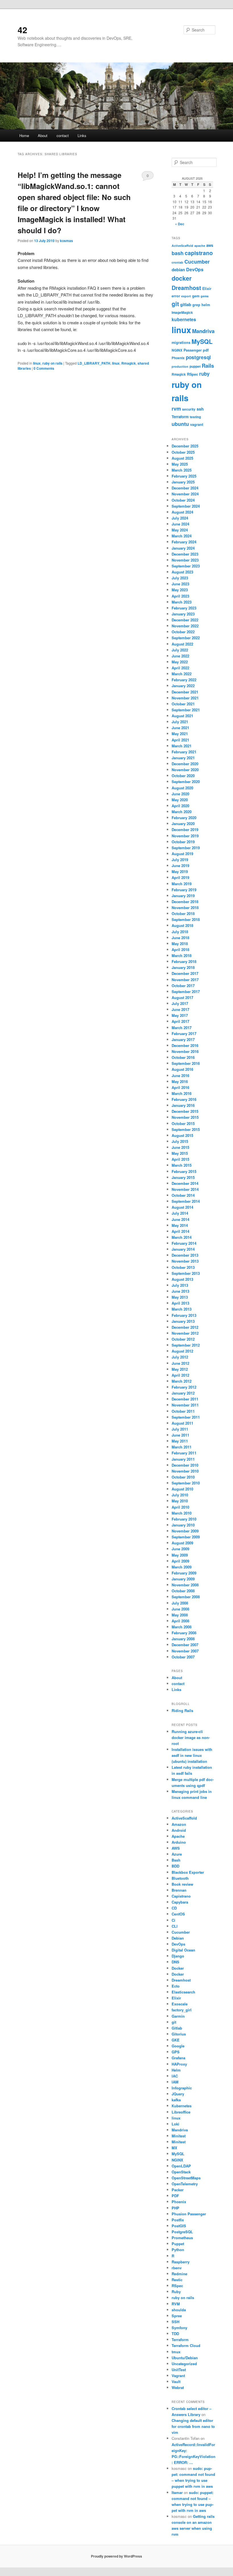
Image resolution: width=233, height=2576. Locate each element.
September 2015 (186, 1129)
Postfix (178, 2220)
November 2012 (185, 1333)
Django (178, 1956)
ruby (204, 374)
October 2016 (183, 1057)
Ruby (176, 2292)
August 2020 (182, 788)
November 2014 (185, 1189)
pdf (206, 350)
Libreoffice (181, 2112)
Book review (182, 1884)
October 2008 (183, 1591)
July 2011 (180, 1429)
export (186, 296)
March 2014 (182, 1237)
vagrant (197, 424)
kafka (176, 2100)
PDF (175, 2196)
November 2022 (185, 626)
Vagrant (178, 2376)
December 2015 (185, 1111)
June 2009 (180, 1549)
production (180, 366)
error (176, 296)
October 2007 (183, 1657)
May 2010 (180, 1501)
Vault (176, 2382)
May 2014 (180, 1225)
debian (178, 270)
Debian (178, 1938)
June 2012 (180, 1363)
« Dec (180, 224)
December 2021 (185, 692)
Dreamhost (186, 288)
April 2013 (180, 1303)
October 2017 (183, 986)
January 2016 (183, 1105)
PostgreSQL (182, 2232)
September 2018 (186, 919)
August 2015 (182, 1135)
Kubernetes (182, 2106)
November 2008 (185, 1585)
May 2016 (180, 1081)
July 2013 (180, 1285)
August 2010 (182, 1489)
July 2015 (180, 1141)
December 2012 (185, 1327)
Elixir (207, 289)
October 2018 (183, 913)
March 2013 (182, 1309)
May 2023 (180, 590)
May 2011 (180, 1441)
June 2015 (180, 1147)
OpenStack (181, 2172)
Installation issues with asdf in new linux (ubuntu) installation (192, 1755)
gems (205, 296)
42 (22, 30)
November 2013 (185, 1261)
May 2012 (180, 1369)
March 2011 (182, 1447)
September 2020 (186, 782)
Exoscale (180, 2004)
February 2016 (184, 1099)
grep (196, 305)
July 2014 (180, 1213)
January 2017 (183, 1039)
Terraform (180, 417)
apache (200, 246)
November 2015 (185, 1117)
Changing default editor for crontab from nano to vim (193, 2426)
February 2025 (184, 476)
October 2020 (183, 776)
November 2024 (185, 494)
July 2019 (180, 860)
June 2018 (180, 938)
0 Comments (148, 177)
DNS (175, 1962)
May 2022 (180, 662)
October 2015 (183, 1123)
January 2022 (183, 686)
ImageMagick (182, 313)
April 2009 (180, 1561)
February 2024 (184, 542)
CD (174, 1908)
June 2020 (180, 794)
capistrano (199, 253)
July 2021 (180, 722)
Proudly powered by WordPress (116, 2556)
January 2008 (183, 1639)
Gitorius (179, 2034)
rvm (176, 409)
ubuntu (180, 424)
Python (178, 2250)
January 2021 (183, 758)
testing (195, 417)
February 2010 (184, 1519)
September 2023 (186, 566)
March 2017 (182, 1028)
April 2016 (180, 1087)
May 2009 (180, 1555)
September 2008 (186, 1597)
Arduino (179, 1842)
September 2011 (186, 1417)
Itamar (177, 2492)
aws (210, 245)
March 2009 (182, 1567)
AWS (176, 1848)
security (189, 409)
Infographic (182, 2088)
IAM (175, 2082)
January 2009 (183, 1579)
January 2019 (183, 896)
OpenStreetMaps (186, 2178)
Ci (173, 1920)
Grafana (178, 2058)
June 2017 (180, 1009)
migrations (181, 342)
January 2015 (183, 1177)
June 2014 (180, 1219)
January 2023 (183, 614)
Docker (178, 1968)
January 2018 (183, 967)
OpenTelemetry (185, 2184)
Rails (208, 366)
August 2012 (182, 1351)
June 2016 (180, 1075)
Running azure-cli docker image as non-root (191, 1737)
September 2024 (186, 506)
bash (178, 253)
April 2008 (180, 1621)
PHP (175, 2208)
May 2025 (180, 464)
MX (174, 2148)
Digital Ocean (183, 1950)
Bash (176, 1860)
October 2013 (183, 1267)
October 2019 (183, 842)
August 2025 (182, 458)
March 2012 (182, 1381)
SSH (175, 2322)
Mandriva (203, 331)
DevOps (195, 269)
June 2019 (180, 866)
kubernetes (184, 319)
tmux (176, 2352)
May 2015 (180, 1153)
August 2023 (182, 572)
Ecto (176, 1986)
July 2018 (180, 932)
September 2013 (186, 1273)
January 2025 (183, 482)
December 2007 (185, 1645)
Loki (175, 2124)
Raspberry (181, 2262)
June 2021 (180, 728)
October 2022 (183, 632)
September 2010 (186, 1483)
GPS (176, 2052)
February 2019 (184, 890)
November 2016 (185, 1051)
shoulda (179, 2310)
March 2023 (182, 602)
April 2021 (180, 740)
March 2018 (182, 955)
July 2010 (180, 1495)
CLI (175, 1926)
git (175, 304)
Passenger (193, 350)
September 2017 (186, 992)
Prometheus (182, 2238)
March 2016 (182, 1093)
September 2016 (186, 1063)
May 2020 (180, 800)
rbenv (177, 2268)
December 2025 (185, 446)
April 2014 (180, 1231)
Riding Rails (182, 1710)
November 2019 (185, 836)
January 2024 (183, 548)
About (43, 135)
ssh (200, 409)
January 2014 (183, 1249)
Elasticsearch (183, 1992)
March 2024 (182, 536)
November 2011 (185, 1405)
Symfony (179, 2328)
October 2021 (183, 704)
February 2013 (184, 1315)
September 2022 (186, 638)
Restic (177, 2280)
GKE (176, 2040)
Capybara (180, 1902)
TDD (175, 2334)
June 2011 (180, 1435)
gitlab (186, 304)
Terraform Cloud (186, 2345)
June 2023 (180, 584)
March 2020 (182, 812)
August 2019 (182, 854)
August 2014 (182, 1207)
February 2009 (184, 1573)
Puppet (178, 2244)
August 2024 (182, 512)
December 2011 (185, 1399)
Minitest (179, 2136)
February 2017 (184, 1033)
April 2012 (180, 1375)
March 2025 (182, 470)
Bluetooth (180, 1878)
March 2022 (182, 674)
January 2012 (183, 1393)
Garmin (178, 2016)
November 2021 (185, 698)
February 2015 (184, 1171)
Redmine (179, 2274)
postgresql (198, 357)
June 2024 (180, 524)
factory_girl (182, 2010)
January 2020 (183, 824)
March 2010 (182, 1513)
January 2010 (183, 1525)
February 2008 (184, 1633)
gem (196, 296)
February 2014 (184, 1243)
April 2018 (180, 950)
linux (37, 363)
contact (63, 135)
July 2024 (180, 518)
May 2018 (180, 944)
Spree (177, 2316)
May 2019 (180, 871)
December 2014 (185, 1183)
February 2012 (184, 1387)
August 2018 (182, 925)
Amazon (179, 1824)
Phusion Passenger (189, 2214)
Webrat (178, 2387)
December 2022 (185, 620)
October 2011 (183, 1411)
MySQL (202, 341)
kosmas (66, 241)
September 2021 (186, 710)
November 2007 (185, 1651)
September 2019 (186, 848)
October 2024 (183, 500)
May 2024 (180, 530)
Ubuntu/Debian (185, 2358)
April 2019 (180, 877)
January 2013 (183, 1321)
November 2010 (185, 1471)
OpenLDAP (181, 2166)
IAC (175, 2076)
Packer (178, 2190)
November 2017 (185, 980)
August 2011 (182, 1423)
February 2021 (184, 752)
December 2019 (185, 829)
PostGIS (179, 2226)
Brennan (179, 1890)
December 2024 (185, 488)
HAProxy (179, 2064)
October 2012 (183, 1339)
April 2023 (180, 596)
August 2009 (182, 1543)
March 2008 (182, 1627)
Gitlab (177, 2028)
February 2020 (184, 818)
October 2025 (183, 452)
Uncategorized (184, 2364)
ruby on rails (52, 363)
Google (178, 2046)
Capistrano (181, 1896)
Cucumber (197, 262)
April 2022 (180, 668)
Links (82, 135)
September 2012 (186, 1345)
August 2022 (182, 644)
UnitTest (179, 2370)
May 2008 (180, 1615)
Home (24, 135)
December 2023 (185, 554)
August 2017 (182, 997)
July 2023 (180, 578)
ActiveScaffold (182, 246)
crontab (177, 262)
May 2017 (180, 1015)
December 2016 (185, 1045)
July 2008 (180, 1603)
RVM (176, 2304)
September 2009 (186, 1537)
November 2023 (185, 560)
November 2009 (185, 1531)
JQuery (178, 2094)
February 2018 (184, 961)
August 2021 (182, 716)
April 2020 (180, 806)
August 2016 (182, 1069)
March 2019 (182, 884)
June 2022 (180, 656)
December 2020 (185, 764)
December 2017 (185, 973)
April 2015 (180, 1159)
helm (206, 305)
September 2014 (186, 1201)
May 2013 (180, 1297)
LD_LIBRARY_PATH (94, 363)
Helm (176, 2070)
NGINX (177, 350)
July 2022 (180, 650)
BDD (175, 1866)
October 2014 (183, 1195)
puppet (195, 366)
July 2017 (180, 1003)
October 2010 (183, 1477)
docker (182, 278)
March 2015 (182, 1165)
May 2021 (180, 734)
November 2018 (185, 908)
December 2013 (185, 1255)
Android (179, 1830)
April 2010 (180, 1507)
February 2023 (184, 608)
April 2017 (180, 1021)
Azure (177, 1854)
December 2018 (185, 902)
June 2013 (180, 1291)
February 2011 (184, 1453)
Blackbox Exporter (188, 1872)
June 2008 (180, 1609)
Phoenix (178, 358)
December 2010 (185, 1465)
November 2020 (185, 770)
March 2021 (182, 746)
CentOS (178, 1914)
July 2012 (180, 1357)
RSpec (193, 374)
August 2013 (182, 1279)
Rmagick (129, 363)
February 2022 (184, 680)
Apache (178, 1836)
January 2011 (183, 1459)
